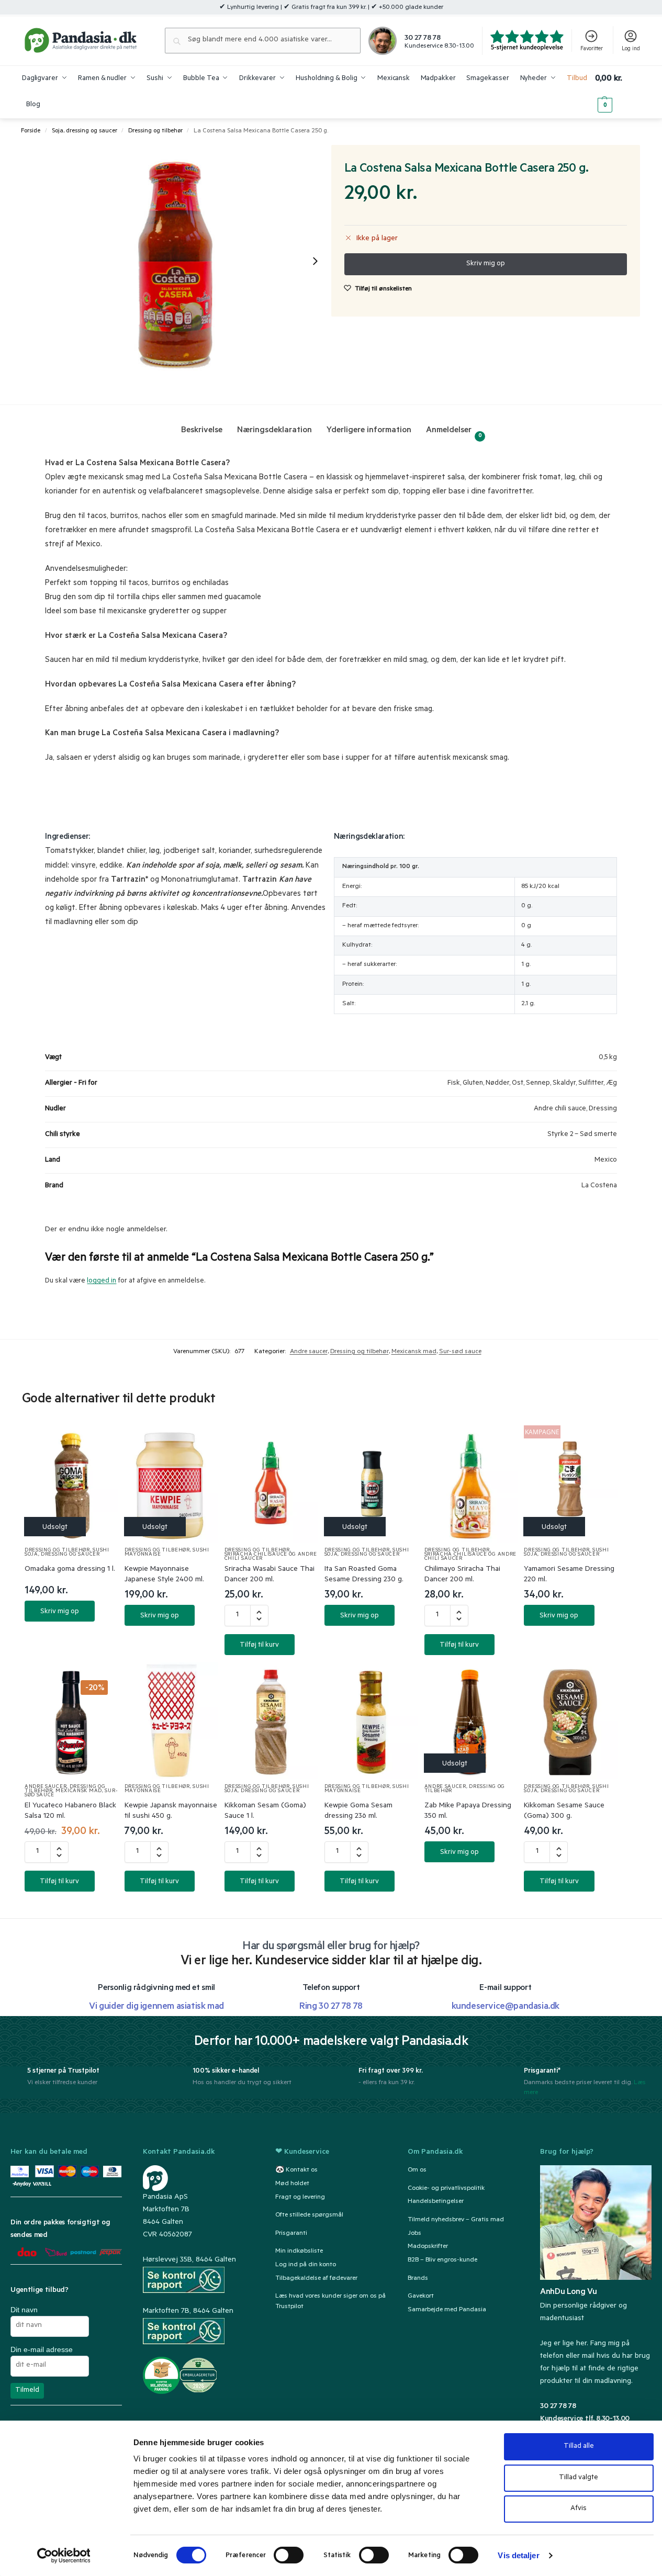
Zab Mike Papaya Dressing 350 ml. (468, 1812)
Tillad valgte (579, 2478)
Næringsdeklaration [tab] (274, 431)
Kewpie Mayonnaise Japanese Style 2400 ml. (164, 1575)
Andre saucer (309, 1352)
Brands (418, 2279)
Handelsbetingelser (436, 2202)
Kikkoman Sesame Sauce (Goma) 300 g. (564, 1812)
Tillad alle (579, 2446)
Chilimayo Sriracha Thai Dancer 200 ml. (462, 1575)
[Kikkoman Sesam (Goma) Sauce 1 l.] (271, 1720)
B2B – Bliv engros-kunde (442, 2260)
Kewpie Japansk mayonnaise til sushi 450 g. (171, 1812)
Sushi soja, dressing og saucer (67, 1553)
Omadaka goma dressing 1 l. (70, 1570)
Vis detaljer (518, 2555)
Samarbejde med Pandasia (447, 2310)
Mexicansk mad (414, 1352)
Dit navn (24, 2310)
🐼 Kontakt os (296, 2170)
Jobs (414, 2234)
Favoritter (592, 49)
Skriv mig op (60, 1612)
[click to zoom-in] (177, 261)
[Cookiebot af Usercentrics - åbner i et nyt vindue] (64, 2556)
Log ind (631, 49)
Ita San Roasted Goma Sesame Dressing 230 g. (364, 1575)
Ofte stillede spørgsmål (309, 2215)
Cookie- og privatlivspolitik (446, 2189)
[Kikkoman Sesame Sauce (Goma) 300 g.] (571, 1720)
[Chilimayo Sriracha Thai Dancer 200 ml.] (471, 1484)
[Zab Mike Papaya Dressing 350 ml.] (471, 1720)
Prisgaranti (291, 2234)
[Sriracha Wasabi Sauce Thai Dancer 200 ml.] (271, 1484)
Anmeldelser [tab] (454, 432)
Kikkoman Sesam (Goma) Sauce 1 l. (265, 1812)
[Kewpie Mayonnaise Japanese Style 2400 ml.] (171, 1484)
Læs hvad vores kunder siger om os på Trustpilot (330, 2302)
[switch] (289, 2555)
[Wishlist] (98, 1444)
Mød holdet (292, 2184)
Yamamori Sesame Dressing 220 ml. (569, 1575)
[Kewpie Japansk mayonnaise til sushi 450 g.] (171, 1720)
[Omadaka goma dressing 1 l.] (71, 1484)
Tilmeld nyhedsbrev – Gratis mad (456, 2220)
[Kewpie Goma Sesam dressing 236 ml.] (371, 1720)
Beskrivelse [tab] (202, 431)
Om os (417, 2170)
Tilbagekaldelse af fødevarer (316, 2279)
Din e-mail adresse (42, 2349)
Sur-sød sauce (460, 1352)
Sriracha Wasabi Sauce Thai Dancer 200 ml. (270, 1575)
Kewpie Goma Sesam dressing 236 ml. (358, 1812)
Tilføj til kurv (259, 1645)
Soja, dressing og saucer (85, 131)
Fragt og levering (300, 2198)
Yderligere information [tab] (369, 431)
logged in (102, 1281)
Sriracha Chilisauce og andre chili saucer (271, 1557)
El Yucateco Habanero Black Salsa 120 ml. (70, 1812)
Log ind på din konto (306, 2265)
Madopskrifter (428, 2247)
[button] (618, 92)
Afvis (579, 2509)
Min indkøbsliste (299, 2252)
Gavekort (421, 2297)
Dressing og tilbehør (155, 131)
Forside (31, 131)
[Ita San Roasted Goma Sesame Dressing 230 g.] (371, 1484)
